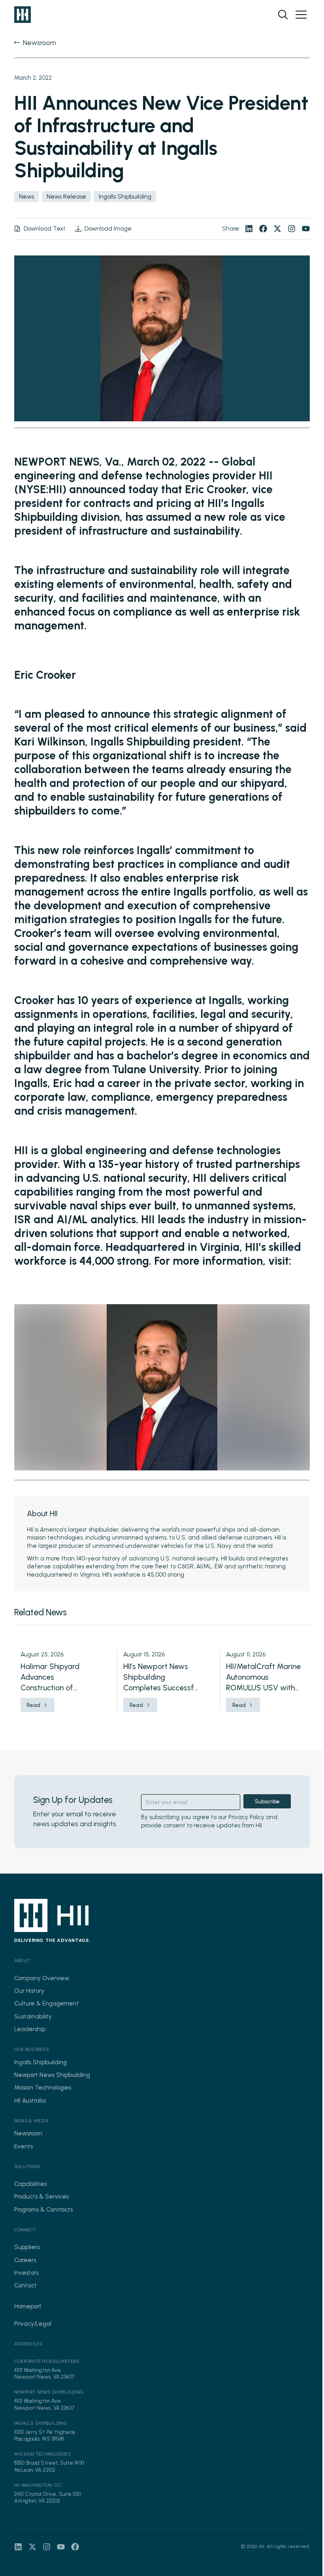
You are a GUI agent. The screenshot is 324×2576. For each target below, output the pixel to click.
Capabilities (30, 2184)
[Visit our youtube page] (306, 229)
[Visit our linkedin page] (249, 229)
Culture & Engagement (47, 2003)
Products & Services (41, 2197)
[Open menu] (301, 15)
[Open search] (283, 15)
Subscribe (267, 1802)
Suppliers (27, 2247)
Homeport (28, 2306)
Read (34, 1705)
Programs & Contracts (43, 2210)
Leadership (30, 2029)
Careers (25, 2260)
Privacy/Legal (33, 2324)
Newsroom (28, 2133)
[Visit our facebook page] (263, 229)
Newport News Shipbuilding (52, 2075)
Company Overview (42, 1978)
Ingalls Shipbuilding (40, 2062)
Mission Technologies (43, 2088)
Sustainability (33, 2016)
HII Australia (30, 2101)
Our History (29, 1991)
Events (24, 2146)
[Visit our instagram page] (292, 229)
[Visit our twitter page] (277, 229)
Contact (25, 2285)
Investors (26, 2273)
